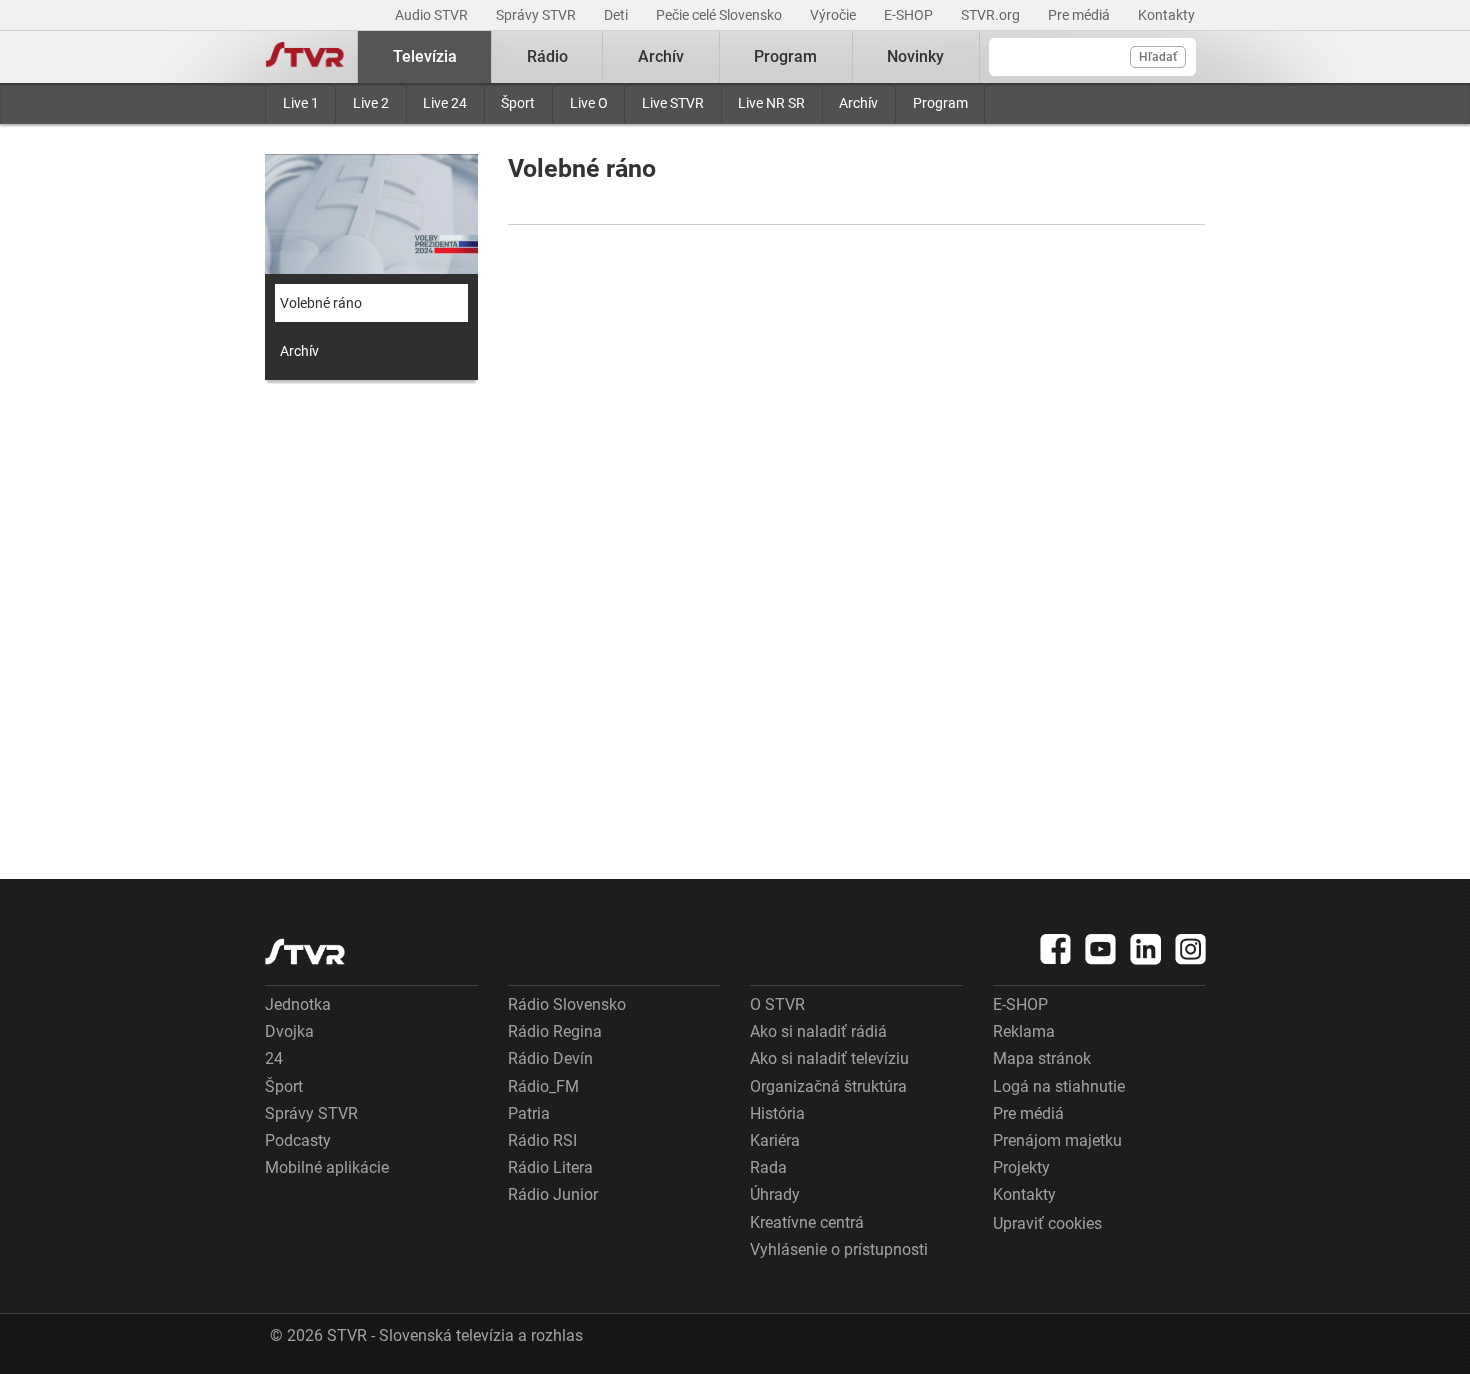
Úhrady (775, 1194)
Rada (768, 1167)
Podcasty (298, 1140)
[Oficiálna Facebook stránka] (1056, 949)
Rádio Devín (550, 1058)
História (777, 1113)
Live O (589, 103)
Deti (617, 15)
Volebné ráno (321, 303)
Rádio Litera (550, 1167)
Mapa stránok (1042, 1058)
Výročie (834, 15)
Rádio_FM (543, 1086)
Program (940, 103)
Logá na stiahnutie (1059, 1086)
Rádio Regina (555, 1031)
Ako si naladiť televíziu (829, 1058)
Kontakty (1166, 15)
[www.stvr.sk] (305, 951)
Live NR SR (771, 103)
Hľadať (1158, 57)
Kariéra (775, 1140)
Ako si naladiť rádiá (818, 1031)
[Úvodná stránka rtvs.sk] (305, 57)
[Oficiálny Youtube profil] (1101, 949)
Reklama (1024, 1031)
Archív (858, 103)
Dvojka (289, 1031)
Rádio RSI (542, 1140)
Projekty (1021, 1167)
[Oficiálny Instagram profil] (1191, 949)
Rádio (547, 56)
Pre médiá (1080, 15)
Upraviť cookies (1047, 1223)
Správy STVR (537, 15)
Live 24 (445, 103)
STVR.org (992, 15)
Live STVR (673, 103)
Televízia (425, 56)
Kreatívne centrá (807, 1222)
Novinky (915, 56)
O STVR (777, 1004)
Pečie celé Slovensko (720, 15)
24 (274, 1058)
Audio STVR (433, 15)
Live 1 (301, 103)
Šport (518, 103)
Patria (529, 1113)
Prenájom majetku (1057, 1140)
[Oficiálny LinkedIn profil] (1146, 949)
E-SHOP (910, 15)
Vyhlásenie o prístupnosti (839, 1249)
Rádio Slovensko (567, 1004)
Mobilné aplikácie (327, 1167)
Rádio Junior (553, 1194)
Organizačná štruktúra (828, 1086)
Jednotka (298, 1004)
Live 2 (371, 103)
